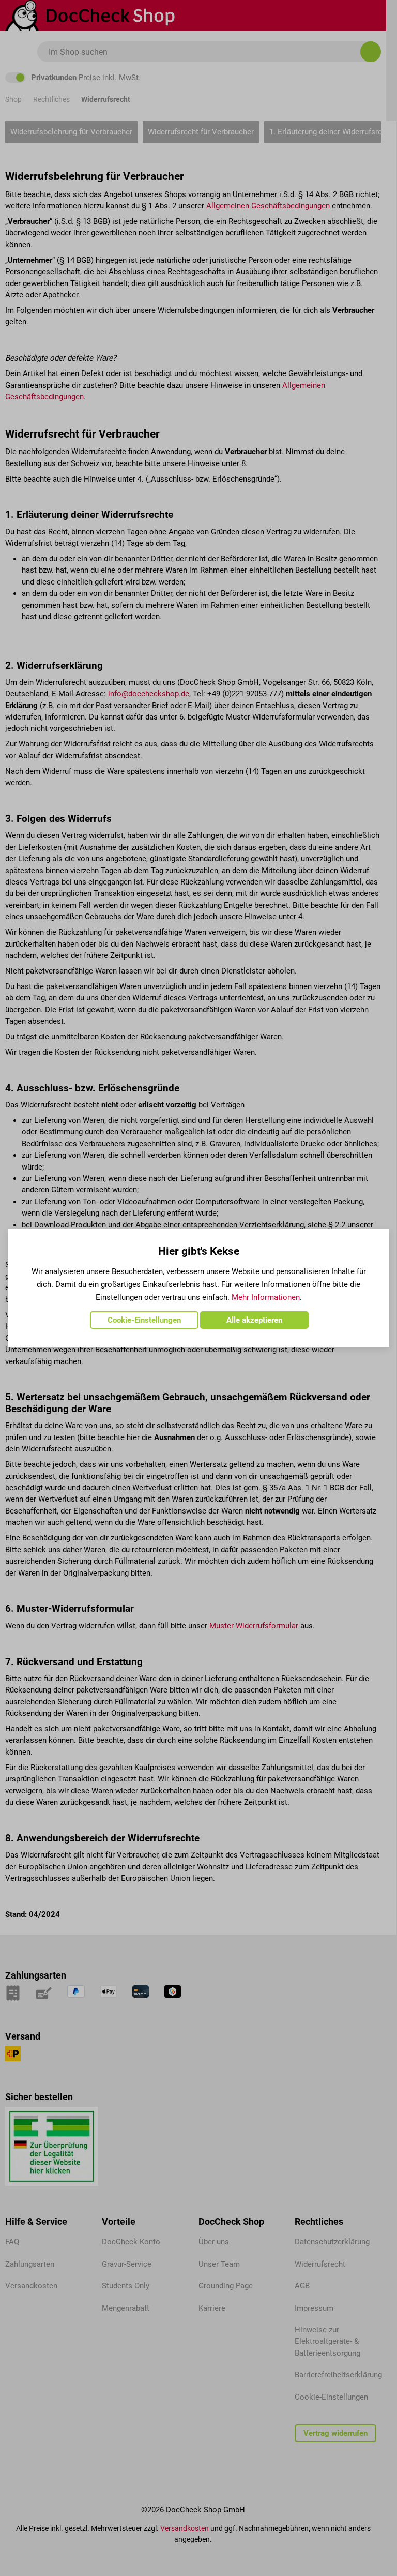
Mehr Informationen (266, 1297)
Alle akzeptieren (254, 1320)
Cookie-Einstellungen (144, 1320)
